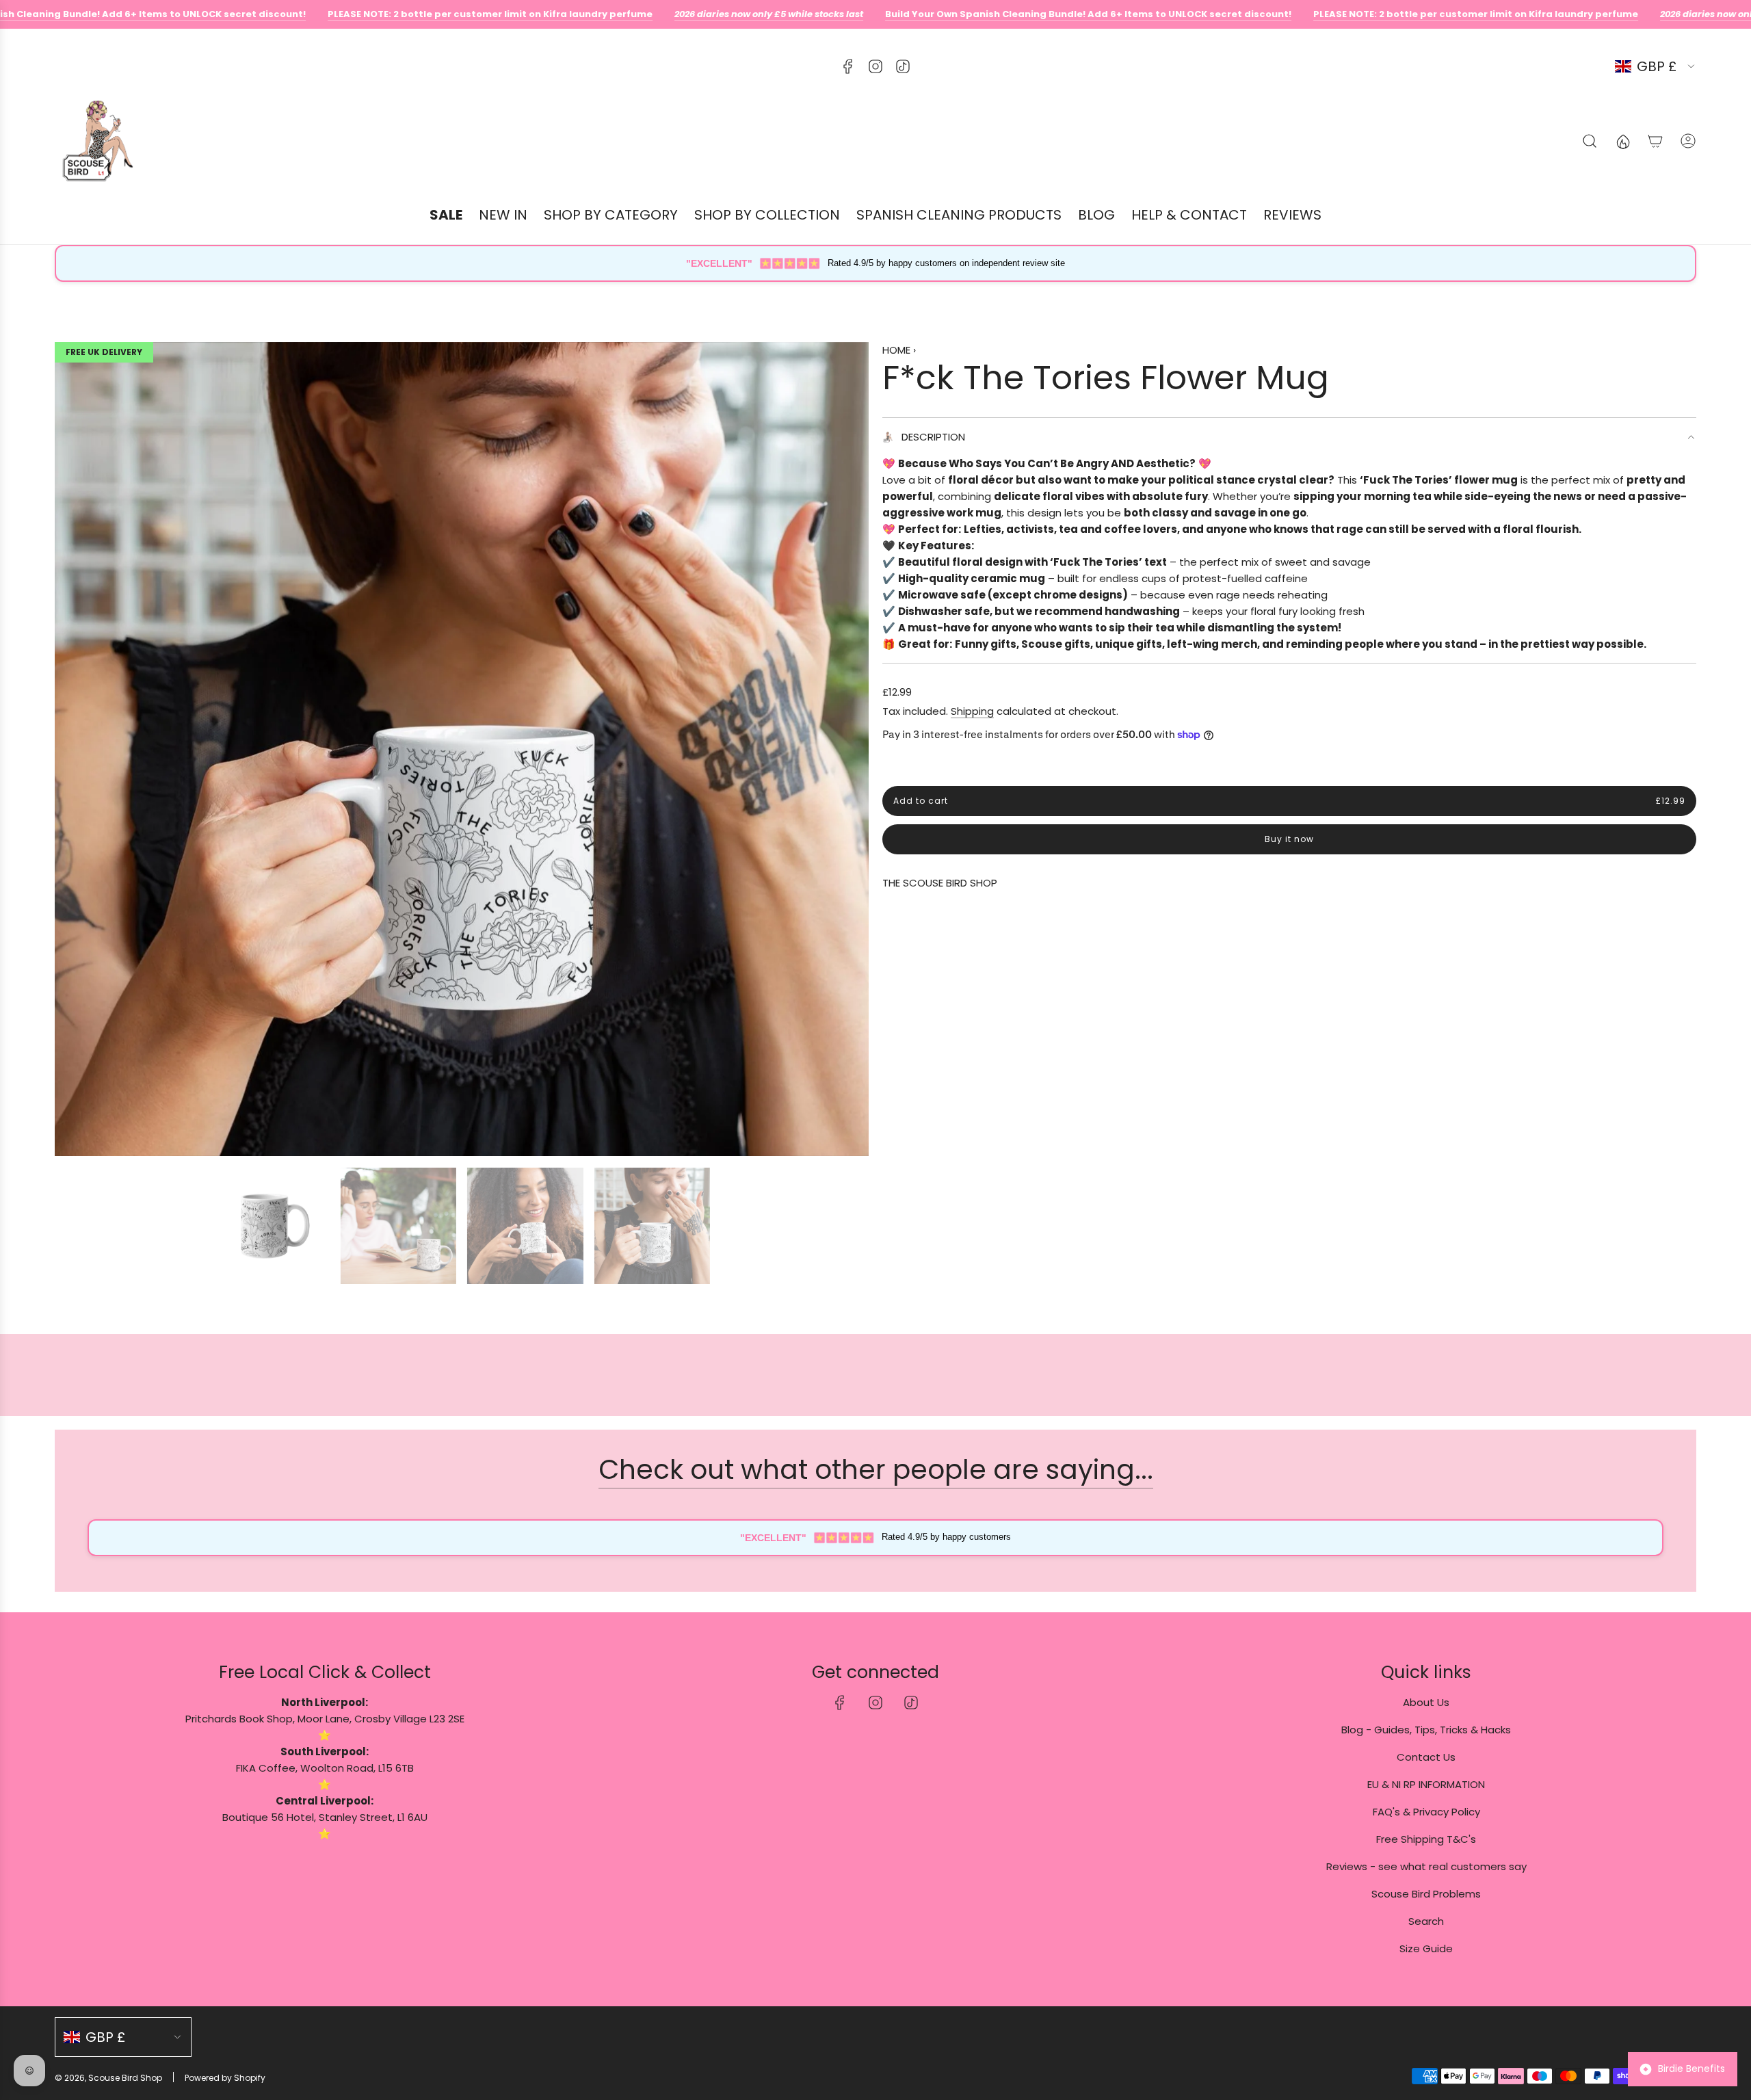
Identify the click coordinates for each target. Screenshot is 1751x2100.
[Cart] (1655, 141)
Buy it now (1289, 840)
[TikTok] (903, 66)
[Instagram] (875, 66)
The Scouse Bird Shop (940, 883)
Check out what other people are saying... (876, 1470)
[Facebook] (848, 66)
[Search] (1590, 141)
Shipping (972, 711)
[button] (70, 749)
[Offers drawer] (1622, 141)
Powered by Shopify (225, 2078)
